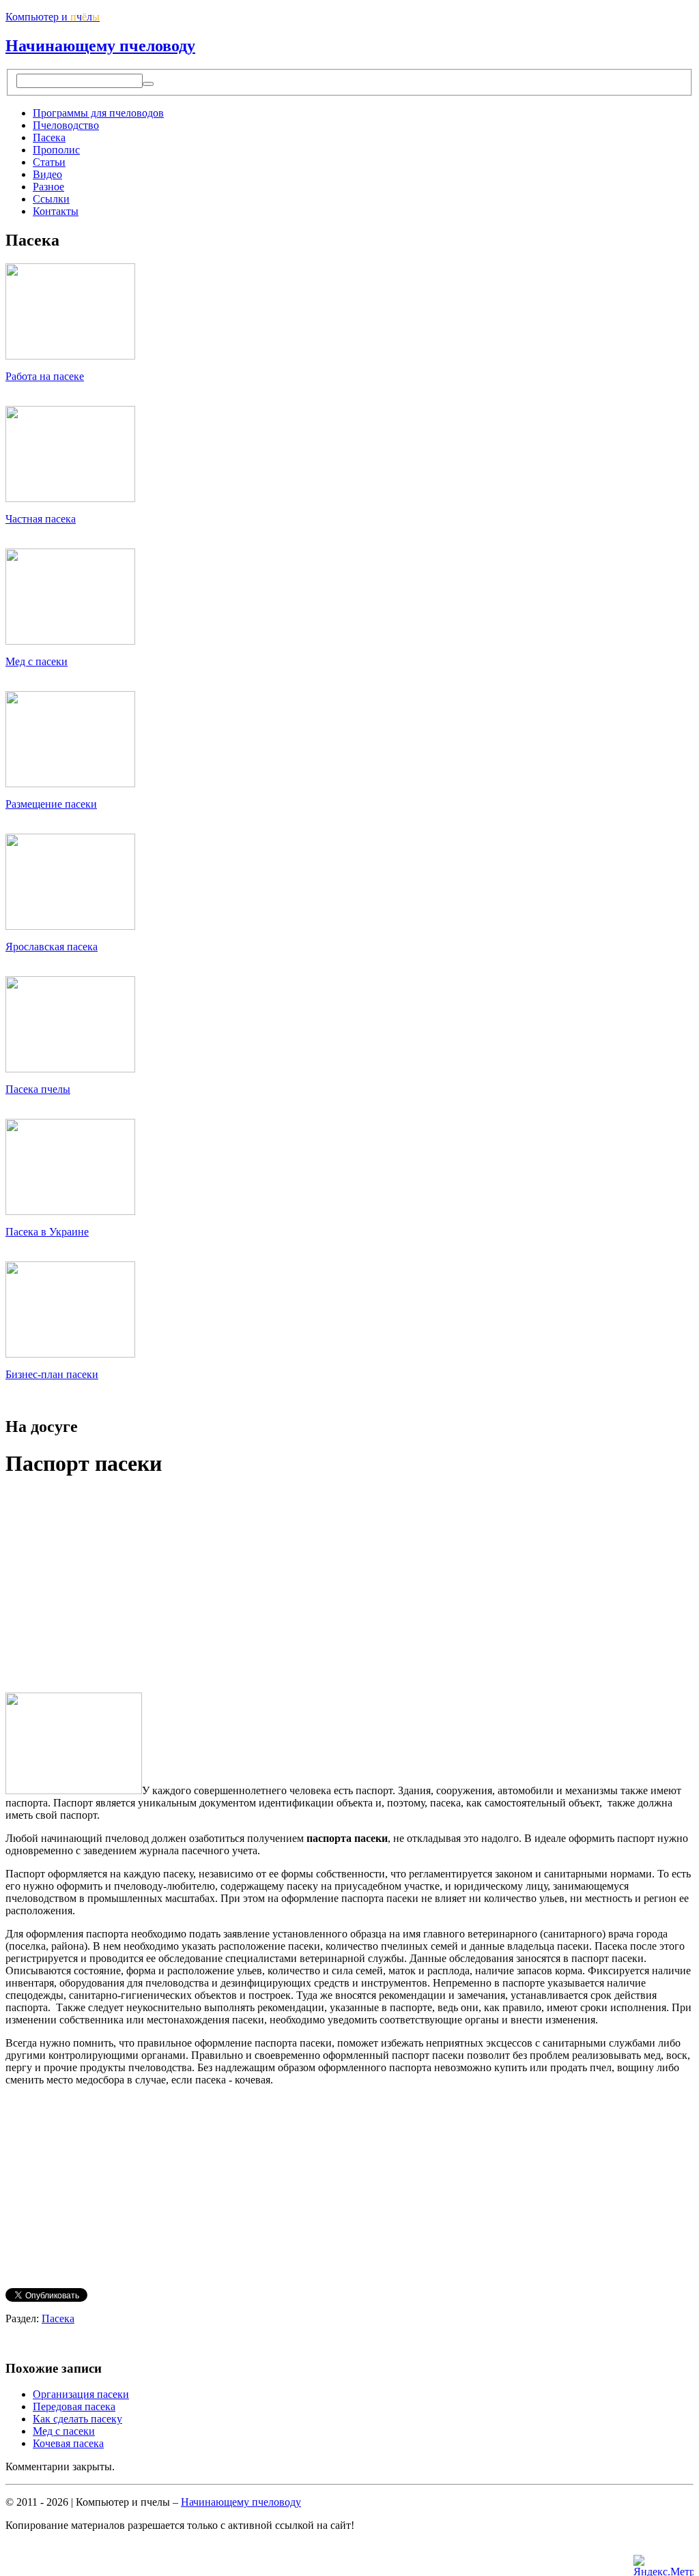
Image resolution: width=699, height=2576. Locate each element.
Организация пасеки (81, 2394)
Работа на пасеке (45, 376)
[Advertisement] (120, 1586)
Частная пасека (41, 519)
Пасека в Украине (47, 1232)
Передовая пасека (74, 2406)
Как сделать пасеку (77, 2419)
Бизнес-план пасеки (52, 1374)
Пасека (58, 2318)
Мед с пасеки (37, 661)
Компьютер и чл (53, 17)
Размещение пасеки (51, 804)
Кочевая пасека (68, 2443)
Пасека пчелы (38, 1089)
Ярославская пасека (52, 947)
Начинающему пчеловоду (100, 46)
